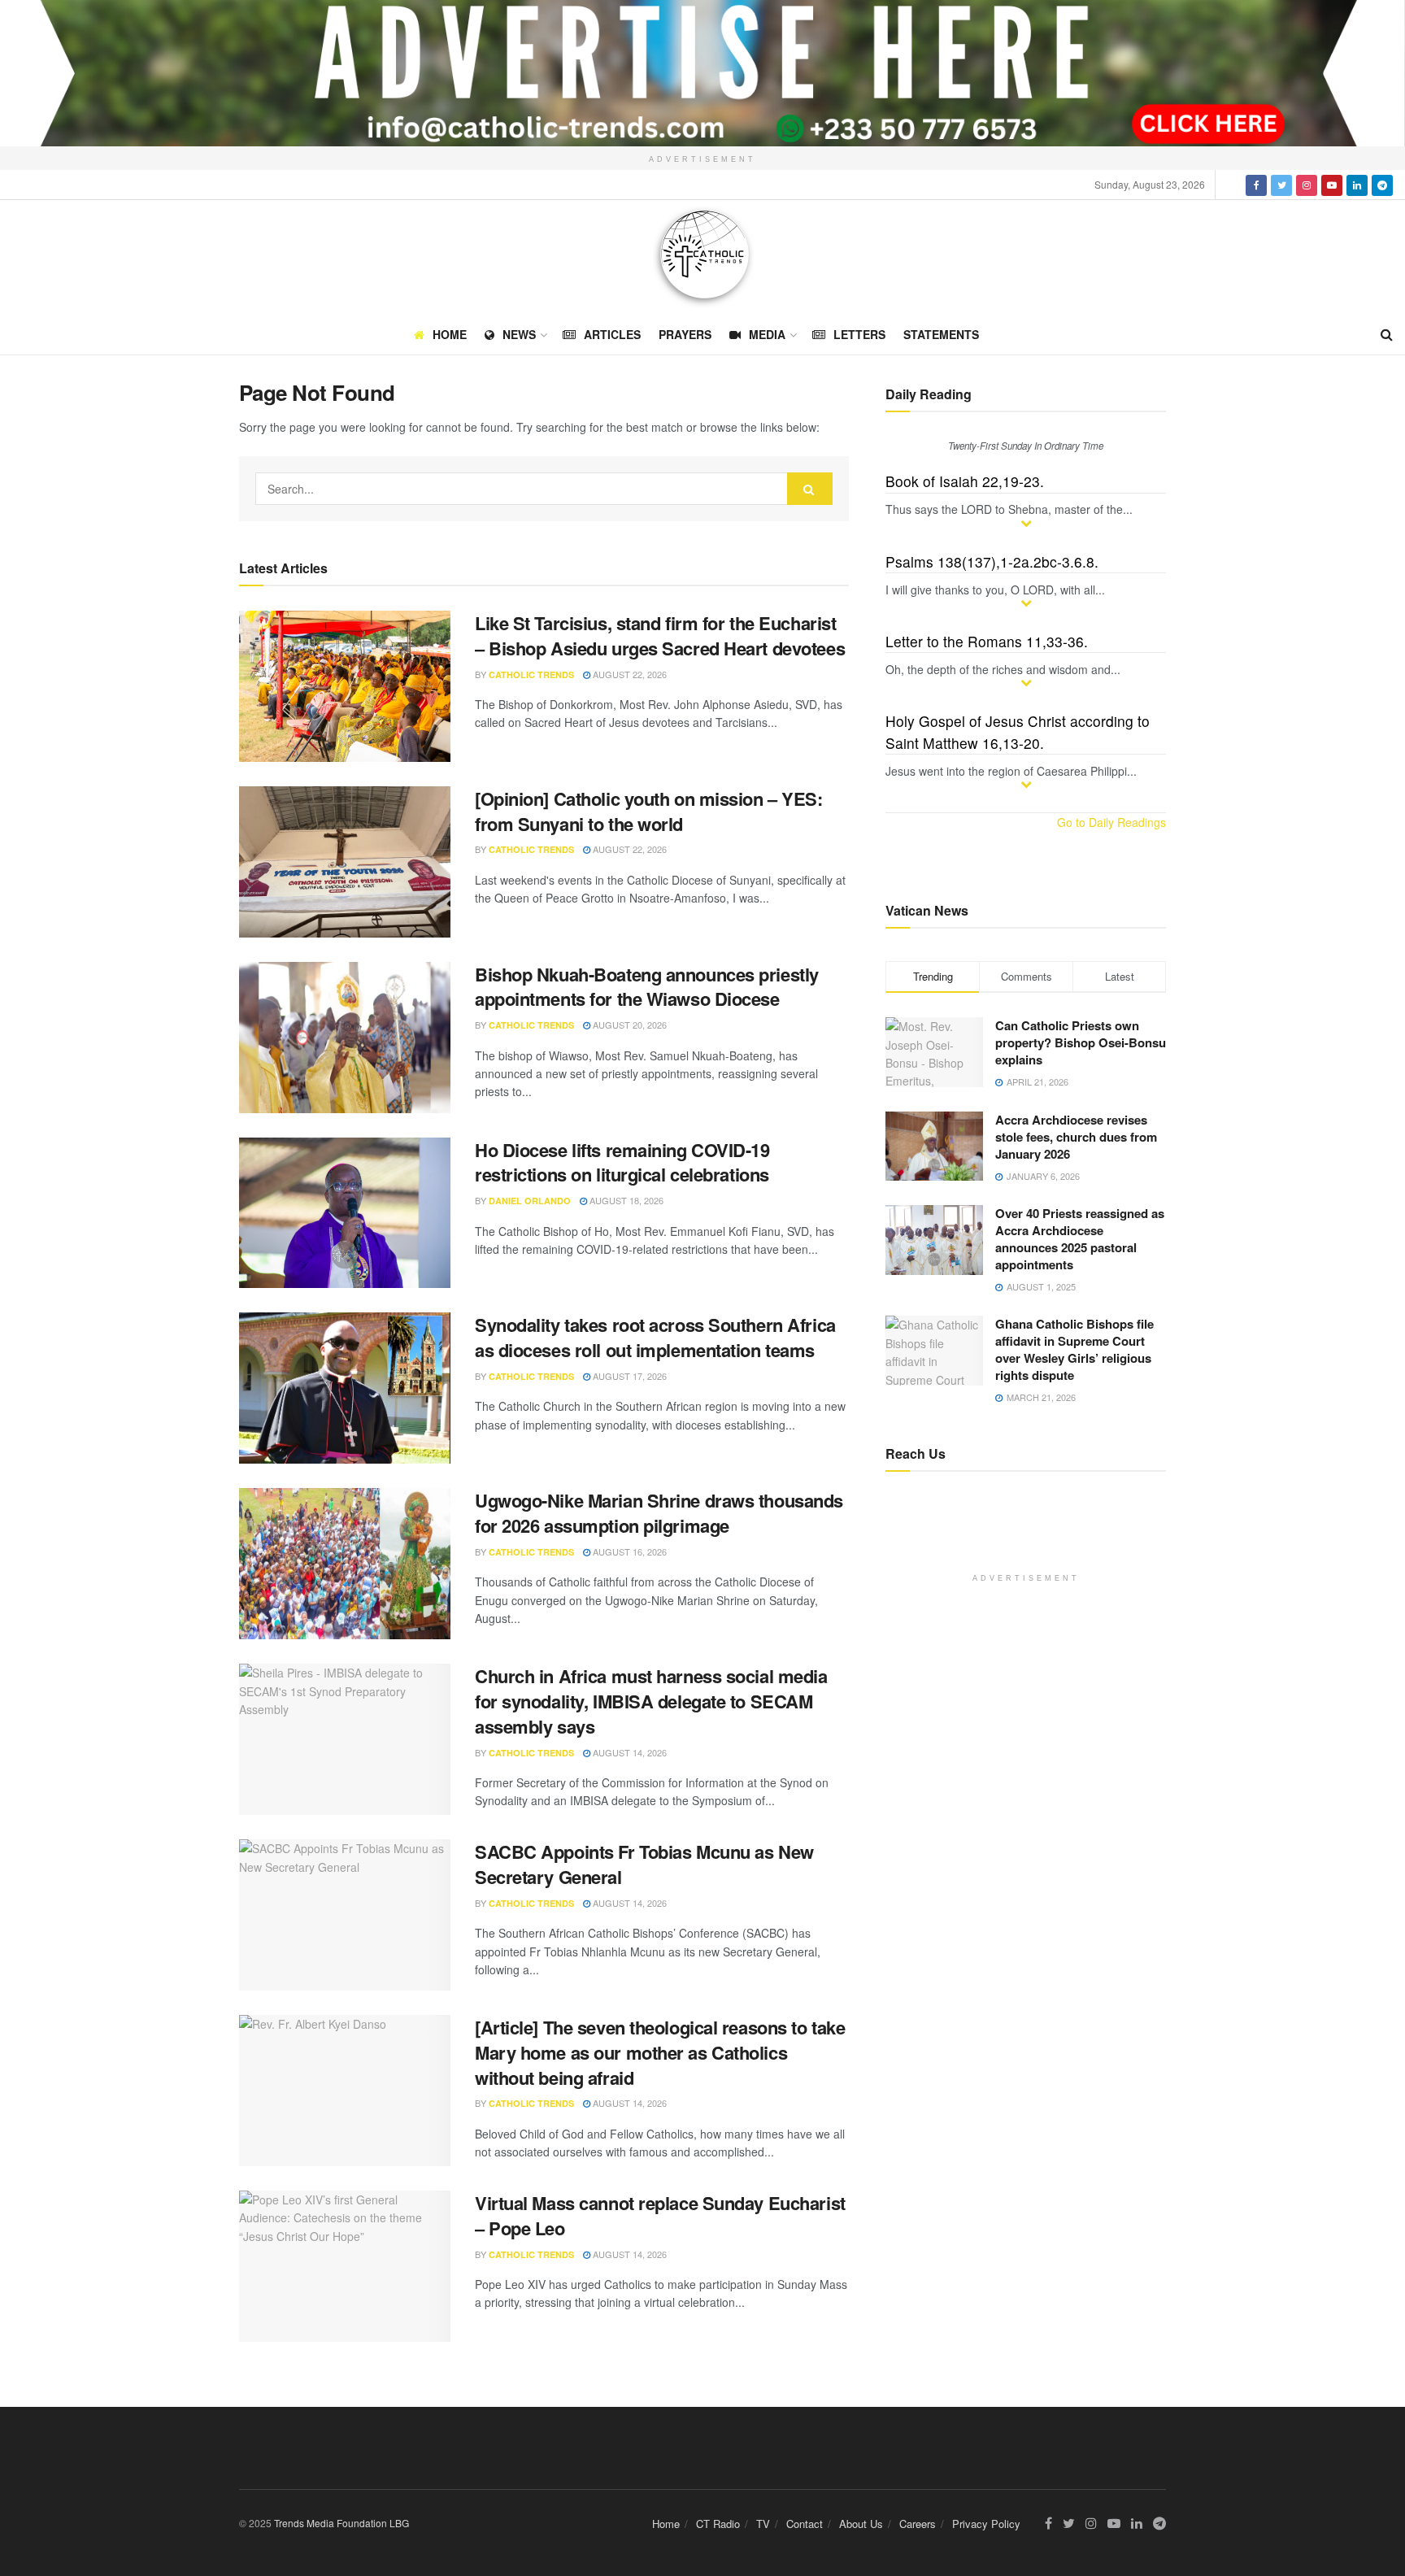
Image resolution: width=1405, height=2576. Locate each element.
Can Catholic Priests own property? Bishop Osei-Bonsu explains (1081, 1042)
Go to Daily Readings (1111, 822)
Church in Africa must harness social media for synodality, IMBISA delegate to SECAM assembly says (651, 1701)
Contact (805, 2524)
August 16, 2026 (629, 1551)
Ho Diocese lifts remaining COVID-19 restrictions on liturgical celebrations (622, 1162)
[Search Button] (810, 489)
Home (450, 334)
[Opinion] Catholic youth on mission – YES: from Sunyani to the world (649, 811)
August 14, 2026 (629, 1752)
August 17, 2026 (629, 1376)
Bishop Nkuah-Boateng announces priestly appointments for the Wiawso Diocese (647, 987)
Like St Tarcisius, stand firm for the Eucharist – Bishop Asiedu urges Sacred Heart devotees (660, 635)
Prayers (685, 334)
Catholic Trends (531, 674)
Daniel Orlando (530, 1201)
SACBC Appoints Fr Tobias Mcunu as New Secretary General (644, 1864)
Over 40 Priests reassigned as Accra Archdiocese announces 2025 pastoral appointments (1080, 1239)
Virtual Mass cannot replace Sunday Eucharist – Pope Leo (660, 2215)
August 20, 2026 (629, 1025)
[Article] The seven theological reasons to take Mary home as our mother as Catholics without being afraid (660, 2052)
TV (763, 2524)
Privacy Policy (986, 2524)
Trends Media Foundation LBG (341, 2523)
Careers (918, 2524)
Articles (612, 334)
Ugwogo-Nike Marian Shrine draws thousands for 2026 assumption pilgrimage (659, 1513)
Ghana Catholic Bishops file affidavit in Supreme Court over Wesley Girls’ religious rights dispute (1074, 1349)
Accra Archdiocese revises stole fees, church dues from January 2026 (1076, 1137)
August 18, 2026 (625, 1200)
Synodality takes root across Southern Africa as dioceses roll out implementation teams (655, 1337)
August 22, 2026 (629, 674)
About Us (861, 2524)
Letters (859, 334)
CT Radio (718, 2524)
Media (767, 334)
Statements (941, 334)
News (519, 334)
